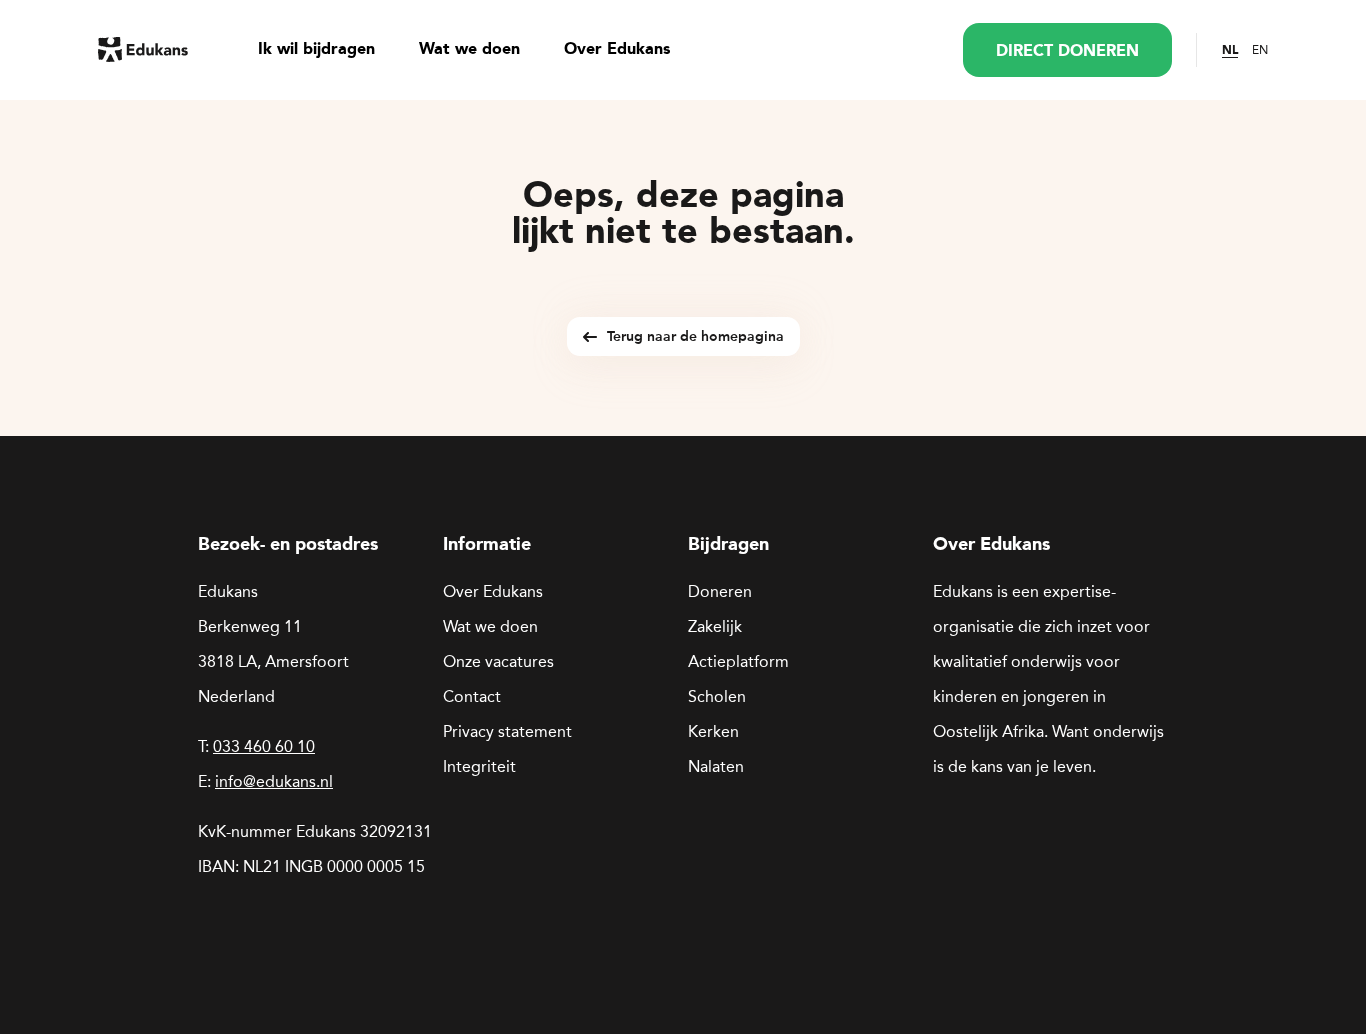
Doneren (720, 591)
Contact (472, 696)
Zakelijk (715, 626)
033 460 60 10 (264, 746)
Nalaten (716, 766)
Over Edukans (617, 50)
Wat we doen (469, 50)
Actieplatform (738, 661)
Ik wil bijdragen (316, 50)
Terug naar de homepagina (695, 336)
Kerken (713, 731)
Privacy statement (507, 731)
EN (1260, 50)
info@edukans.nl (274, 781)
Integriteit (479, 766)
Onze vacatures (498, 661)
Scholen (717, 696)
